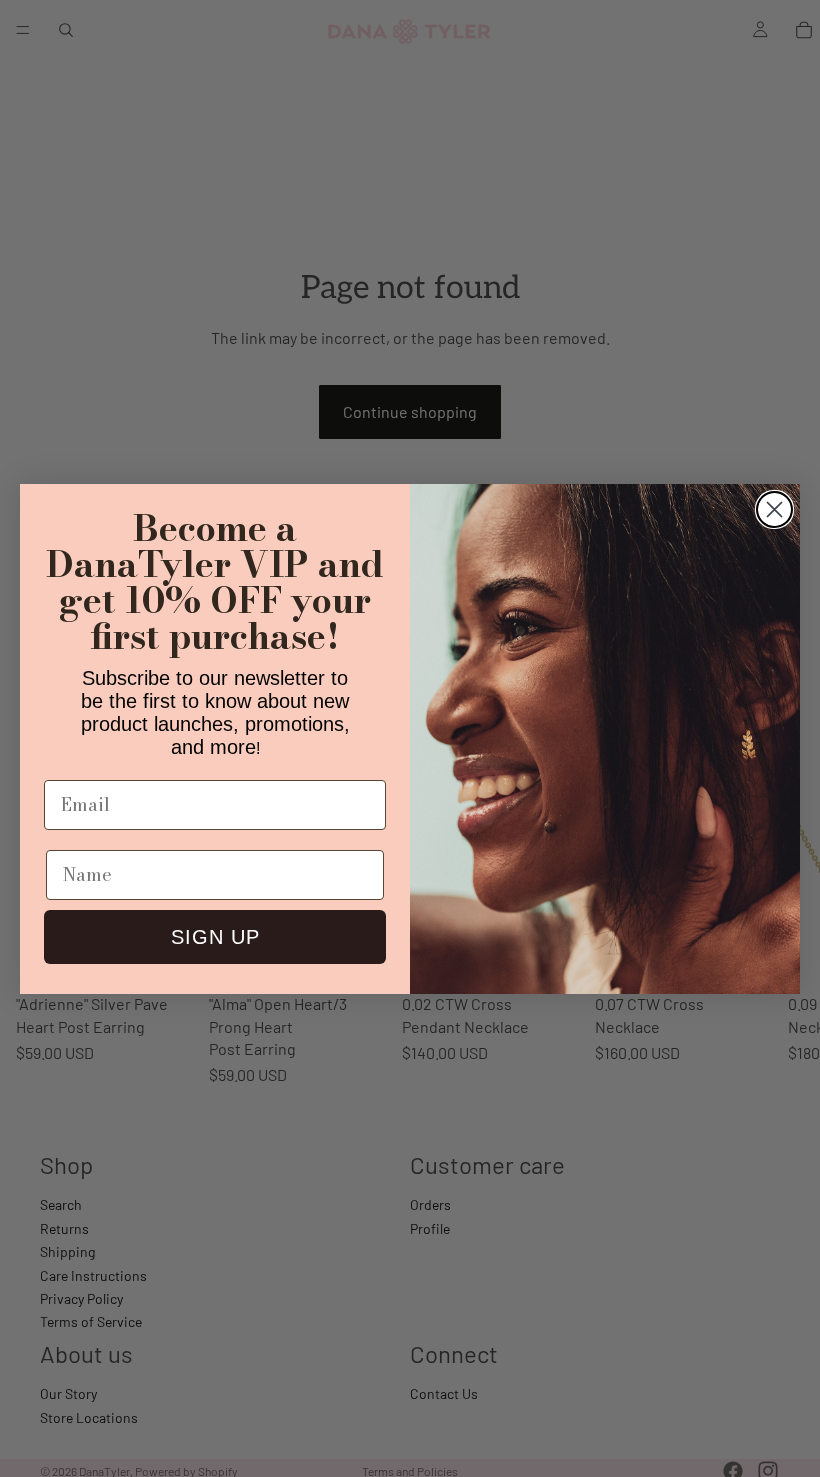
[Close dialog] (774, 509)
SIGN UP (215, 937)
